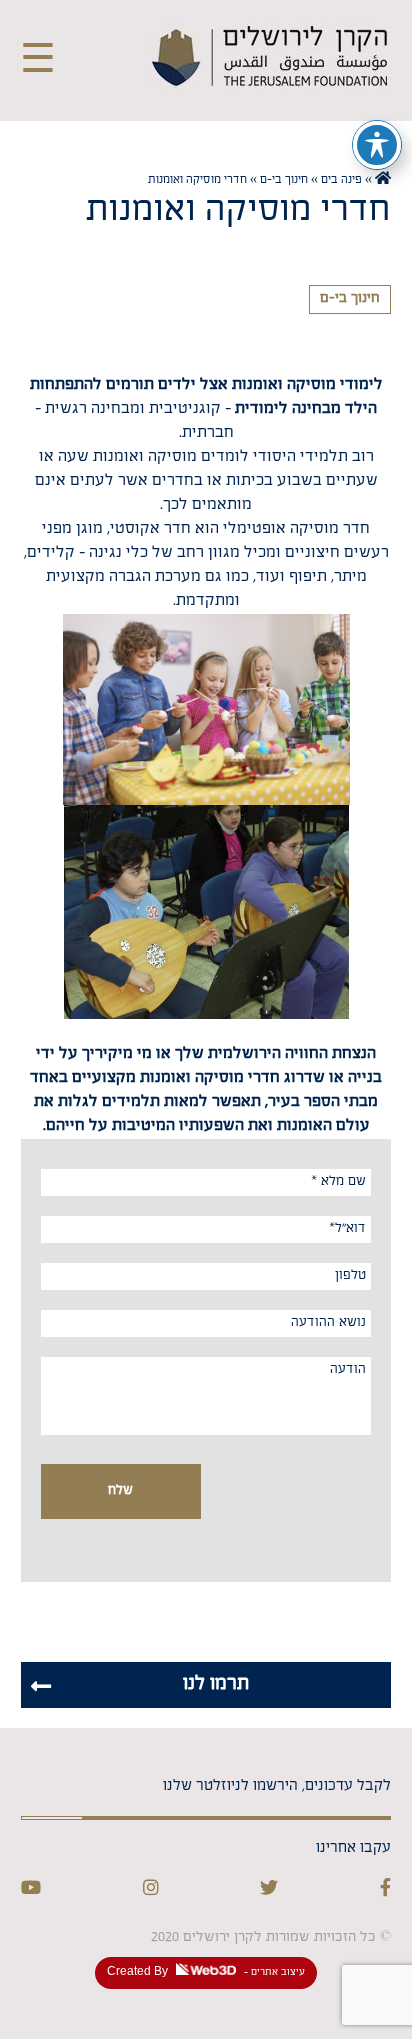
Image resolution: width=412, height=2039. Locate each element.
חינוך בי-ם (284, 181)
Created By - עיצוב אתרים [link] (206, 1973)
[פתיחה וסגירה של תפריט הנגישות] (377, 145)
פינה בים (341, 181)
